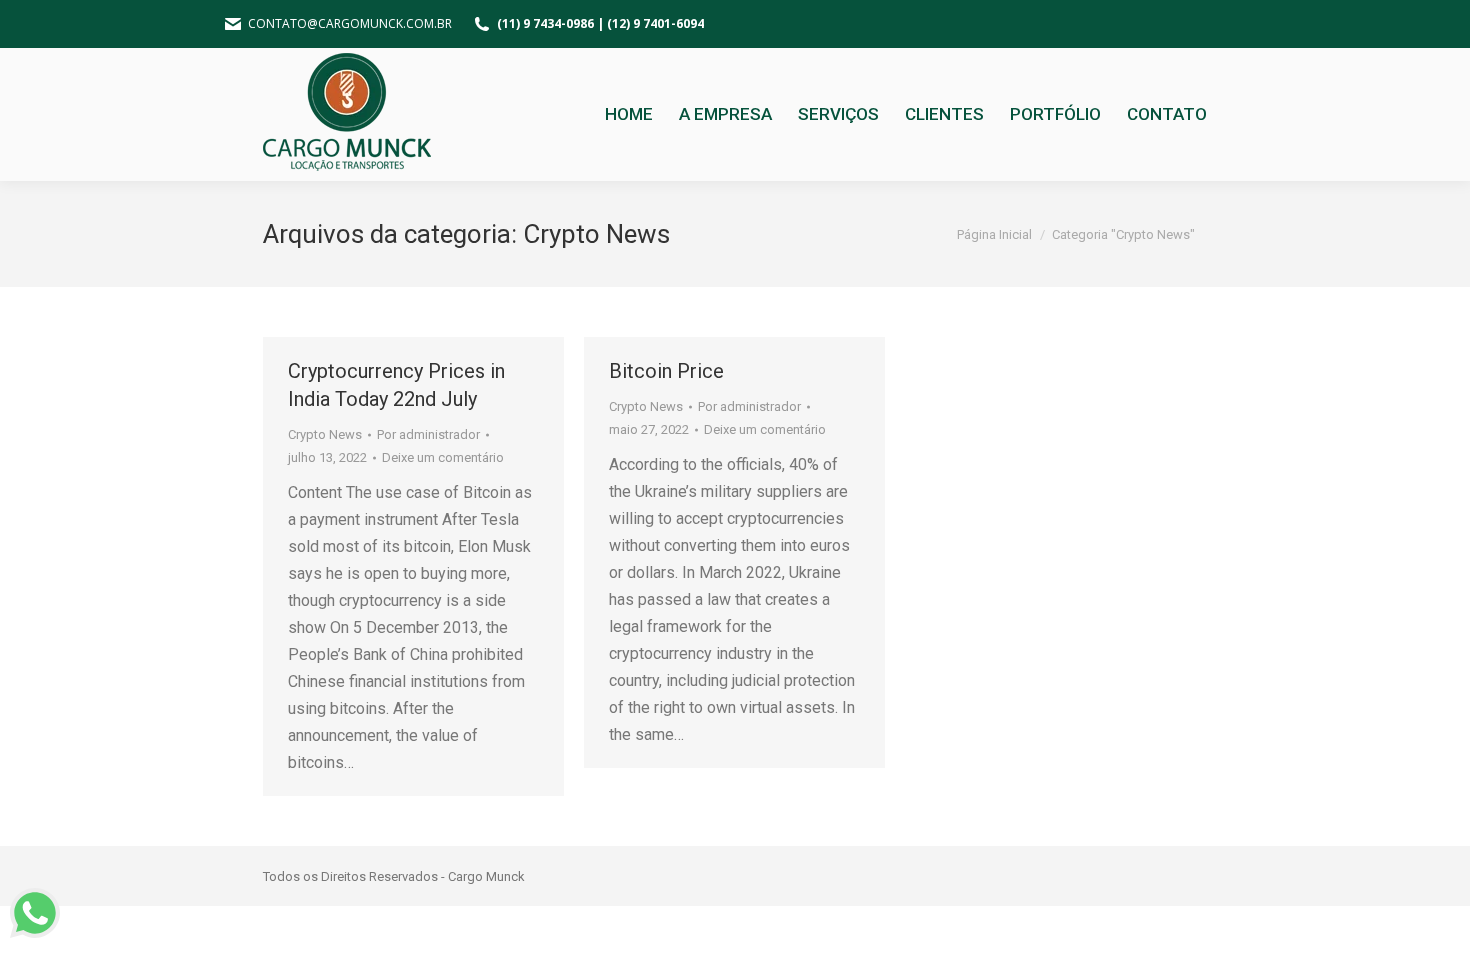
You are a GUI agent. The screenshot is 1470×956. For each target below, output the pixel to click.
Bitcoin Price (666, 371)
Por (428, 434)
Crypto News (325, 434)
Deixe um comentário (443, 457)
